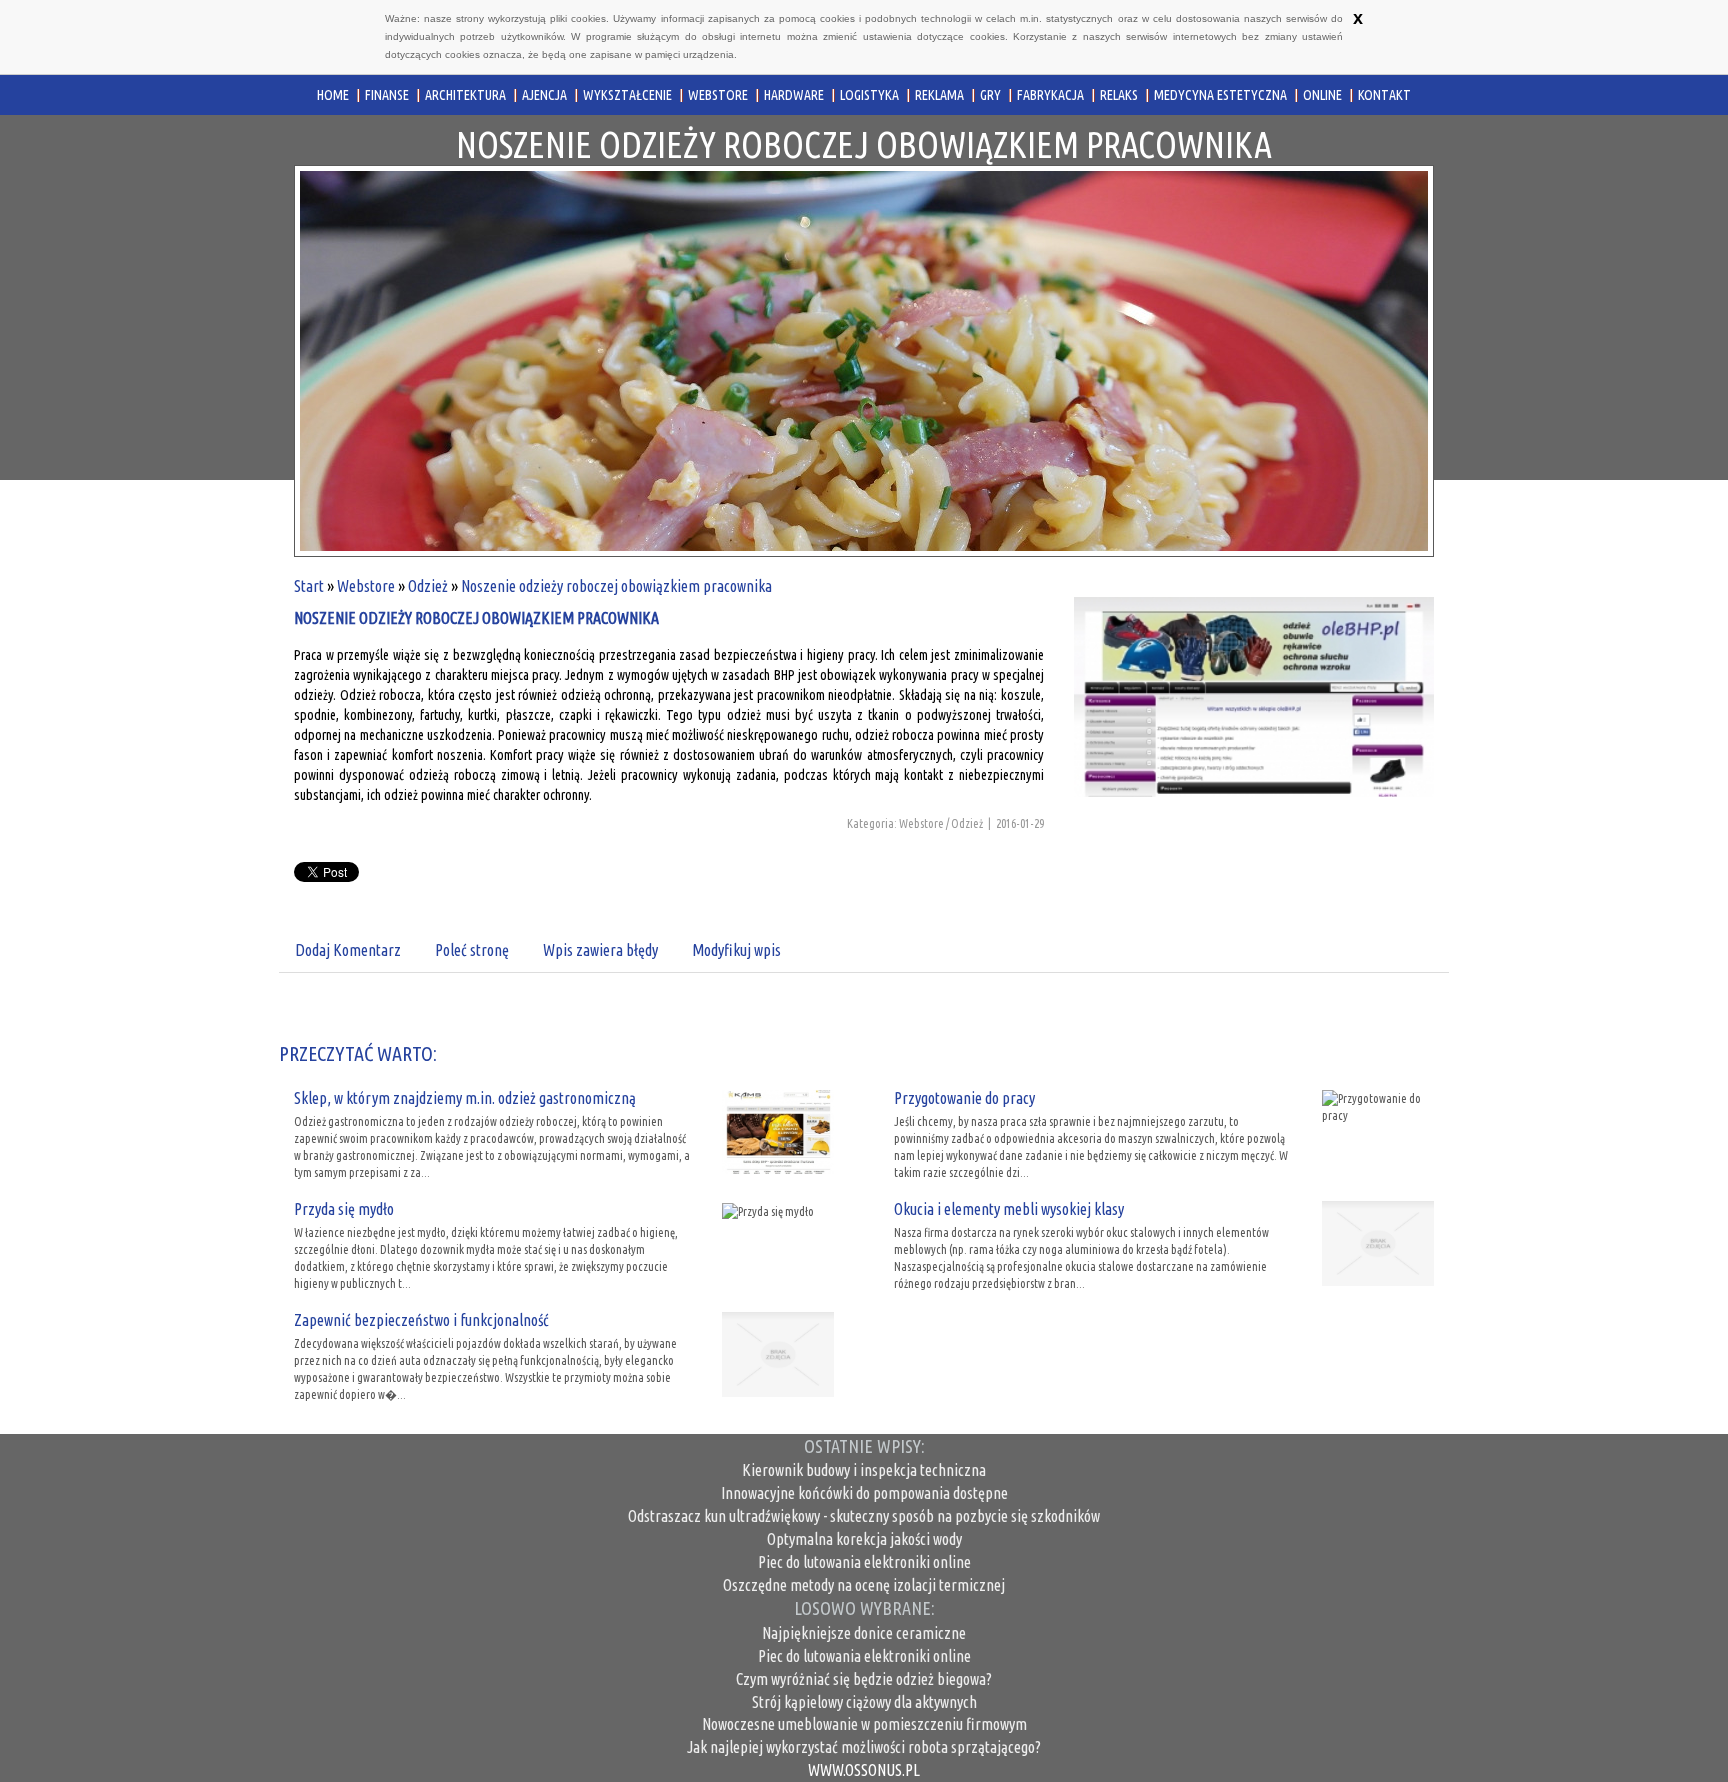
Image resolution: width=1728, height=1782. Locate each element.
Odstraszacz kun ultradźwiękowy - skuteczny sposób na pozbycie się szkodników (864, 1516)
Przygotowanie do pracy (964, 1098)
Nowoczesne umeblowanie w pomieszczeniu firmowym (864, 1724)
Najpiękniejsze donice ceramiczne (864, 1633)
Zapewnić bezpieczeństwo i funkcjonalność (421, 1320)
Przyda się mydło (344, 1209)
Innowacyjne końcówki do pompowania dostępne (864, 1493)
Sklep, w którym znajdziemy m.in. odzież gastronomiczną (465, 1098)
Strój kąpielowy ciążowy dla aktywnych (864, 1702)
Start (309, 586)
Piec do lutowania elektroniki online (864, 1562)
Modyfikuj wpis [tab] (736, 950)
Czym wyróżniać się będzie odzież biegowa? (864, 1679)
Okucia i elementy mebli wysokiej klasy (1009, 1209)
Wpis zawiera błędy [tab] (600, 950)
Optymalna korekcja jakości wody (864, 1539)
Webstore (366, 586)
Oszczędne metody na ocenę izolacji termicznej (864, 1585)
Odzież (428, 586)
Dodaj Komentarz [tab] (348, 950)
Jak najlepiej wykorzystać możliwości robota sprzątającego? (864, 1747)
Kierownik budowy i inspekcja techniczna (864, 1470)
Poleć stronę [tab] (472, 950)
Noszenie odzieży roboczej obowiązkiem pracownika (616, 586)
